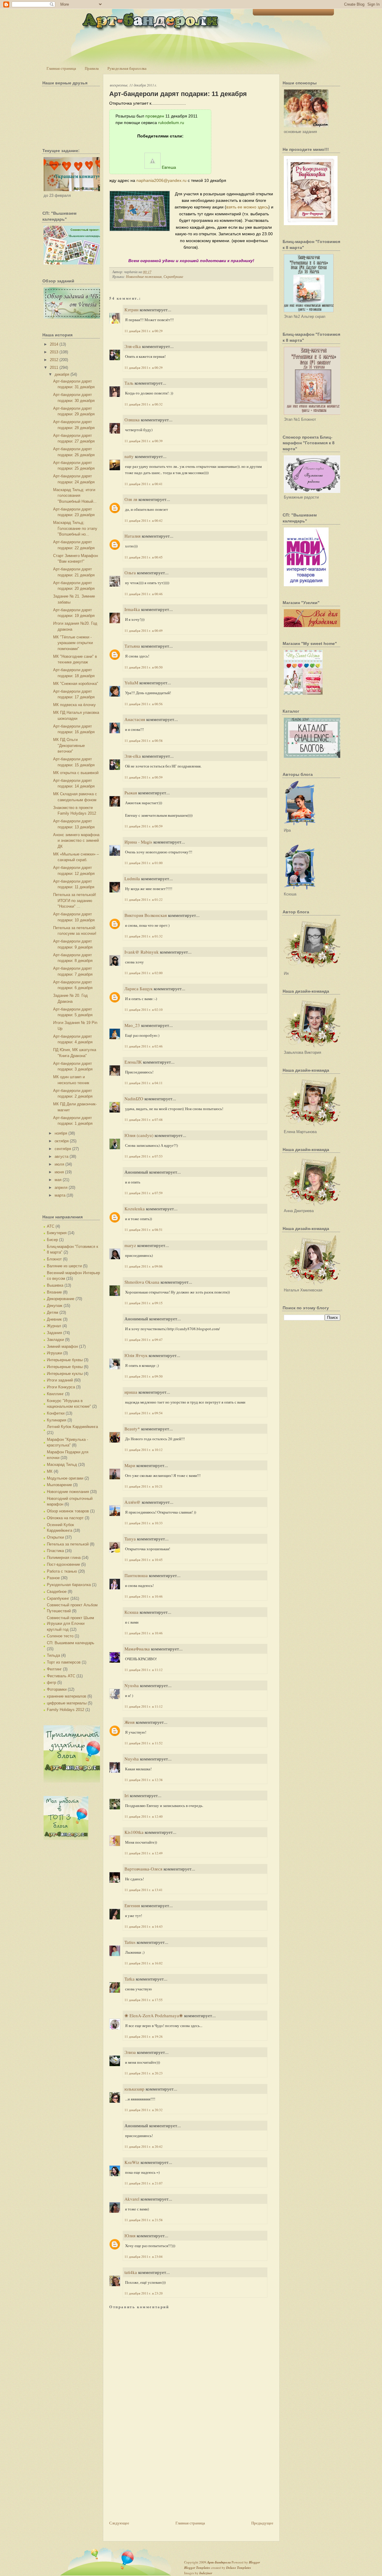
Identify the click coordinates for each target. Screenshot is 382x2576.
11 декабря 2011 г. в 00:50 (144, 667)
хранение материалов (67, 1696)
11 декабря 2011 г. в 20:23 (144, 2073)
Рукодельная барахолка (127, 68)
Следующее (119, 2523)
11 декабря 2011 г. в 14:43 (144, 1926)
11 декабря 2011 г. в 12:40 (144, 1816)
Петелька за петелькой (68, 1544)
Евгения (132, 1905)
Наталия (133, 536)
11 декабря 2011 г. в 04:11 (144, 1083)
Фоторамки (57, 1689)
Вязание (54, 1292)
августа (61, 1157)
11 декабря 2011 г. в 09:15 (144, 1303)
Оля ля (131, 499)
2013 (54, 352)
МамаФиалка (137, 1649)
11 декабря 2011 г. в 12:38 (144, 1780)
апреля (61, 1188)
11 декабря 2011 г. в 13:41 (144, 1890)
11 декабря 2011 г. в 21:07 (144, 2183)
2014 (54, 344)
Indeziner (206, 2573)
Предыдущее (262, 2523)
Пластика (55, 1551)
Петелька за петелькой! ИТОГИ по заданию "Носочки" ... (75, 901)
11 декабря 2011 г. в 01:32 (144, 936)
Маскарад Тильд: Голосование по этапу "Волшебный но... (75, 528)
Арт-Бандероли (219, 2562)
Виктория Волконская (146, 915)
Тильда (53, 1655)
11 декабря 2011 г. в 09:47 (144, 1340)
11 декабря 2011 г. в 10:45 (144, 1560)
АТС (51, 1226)
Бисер (52, 1240)
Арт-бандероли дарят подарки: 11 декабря (178, 94)
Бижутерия (57, 1233)
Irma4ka (132, 609)
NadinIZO (134, 1099)
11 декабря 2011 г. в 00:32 (144, 404)
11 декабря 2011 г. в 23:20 (144, 2293)
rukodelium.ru (171, 123)
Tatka (130, 1979)
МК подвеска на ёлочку (74, 705)
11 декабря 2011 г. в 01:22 (144, 899)
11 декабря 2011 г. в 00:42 (144, 520)
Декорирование (61, 1299)
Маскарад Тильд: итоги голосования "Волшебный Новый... (75, 496)
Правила (92, 68)
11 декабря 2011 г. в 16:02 (144, 1963)
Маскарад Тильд (62, 1465)
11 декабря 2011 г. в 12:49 (144, 1853)
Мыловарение (59, 1485)
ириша (131, 1392)
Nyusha (132, 1685)
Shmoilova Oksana (142, 1282)
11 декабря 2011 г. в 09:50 (144, 1376)
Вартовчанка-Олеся (143, 1869)
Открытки (55, 1537)
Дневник (54, 1319)
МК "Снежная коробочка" (76, 684)
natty (129, 456)
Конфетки (56, 1413)
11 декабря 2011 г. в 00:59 (144, 777)
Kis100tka (134, 1832)
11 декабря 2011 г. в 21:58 (144, 2220)
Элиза (130, 2052)
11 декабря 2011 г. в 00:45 (144, 557)
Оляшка (132, 420)
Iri (127, 1795)
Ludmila (132, 878)
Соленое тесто (60, 1636)
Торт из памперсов (64, 1662)
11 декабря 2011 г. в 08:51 (144, 1230)
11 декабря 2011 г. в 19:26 (144, 2036)
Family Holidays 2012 (66, 1710)
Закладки (55, 1340)
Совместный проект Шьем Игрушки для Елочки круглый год (70, 1624)
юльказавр (134, 2089)
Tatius (130, 1942)
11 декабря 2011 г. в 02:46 (144, 1046)
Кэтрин (131, 310)
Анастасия (135, 719)
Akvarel (132, 2199)
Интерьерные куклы (65, 1374)
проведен (155, 116)
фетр (51, 1682)
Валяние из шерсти (64, 1266)
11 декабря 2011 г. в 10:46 (144, 1596)
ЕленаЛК (133, 1062)
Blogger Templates (197, 2568)
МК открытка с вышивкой (76, 773)
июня (59, 1172)
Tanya (130, 1539)
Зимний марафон (62, 1346)
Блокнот (54, 1259)
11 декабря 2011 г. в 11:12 (144, 1670)
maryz (130, 1245)
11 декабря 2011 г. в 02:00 (144, 973)
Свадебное (57, 1592)
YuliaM (131, 683)
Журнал (54, 1326)
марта (60, 1195)
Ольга (130, 573)
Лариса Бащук (138, 988)
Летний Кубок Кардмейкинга (72, 1427)
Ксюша (131, 1612)
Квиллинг (55, 1394)
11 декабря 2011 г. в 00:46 (144, 594)
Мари (130, 1465)
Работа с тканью (62, 1571)
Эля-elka (133, 346)
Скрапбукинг (58, 1598)
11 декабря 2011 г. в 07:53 (144, 1156)
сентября (63, 1149)
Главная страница (61, 68)
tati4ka (131, 2272)
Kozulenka (135, 1209)
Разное (53, 1578)
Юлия (130, 2235)
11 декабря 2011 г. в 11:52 (144, 1743)
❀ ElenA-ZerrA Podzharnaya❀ (154, 2015)
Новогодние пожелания (68, 1492)
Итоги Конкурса (61, 1387)
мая (58, 1180)
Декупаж (55, 1306)
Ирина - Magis (138, 842)
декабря (62, 374)
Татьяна (132, 646)
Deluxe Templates (239, 2568)
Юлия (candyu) (139, 1135)
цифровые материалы (67, 1703)
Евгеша (169, 167)
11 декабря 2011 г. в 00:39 (144, 441)
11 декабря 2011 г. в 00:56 (144, 704)
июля (59, 1164)
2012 (54, 360)
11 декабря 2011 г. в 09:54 (144, 1413)
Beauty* (132, 1429)
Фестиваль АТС (61, 1676)
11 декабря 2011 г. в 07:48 (144, 1120)
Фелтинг (54, 1669)
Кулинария (57, 1420)
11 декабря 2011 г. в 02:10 (144, 1009)
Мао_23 (132, 1025)
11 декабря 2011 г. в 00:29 (144, 331)
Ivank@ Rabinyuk (142, 952)
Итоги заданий (60, 1380)
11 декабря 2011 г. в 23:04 (144, 2256)
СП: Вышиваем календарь (71, 1643)
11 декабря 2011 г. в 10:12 (144, 1450)
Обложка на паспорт (65, 1518)
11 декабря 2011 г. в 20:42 (144, 2146)
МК (50, 1471)
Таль (129, 383)
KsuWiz (132, 2162)
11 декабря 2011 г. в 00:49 (144, 631)
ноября (61, 1133)
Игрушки (54, 1353)
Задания (54, 1333)
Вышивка (55, 1285)
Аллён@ (133, 1502)
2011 (54, 368)
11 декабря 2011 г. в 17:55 (144, 2000)
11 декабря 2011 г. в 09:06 (144, 1266)
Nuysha (132, 1759)
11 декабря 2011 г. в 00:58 (144, 741)
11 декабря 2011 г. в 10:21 (144, 1486)
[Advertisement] (154, 2478)
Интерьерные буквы (65, 1360)
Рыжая (131, 793)
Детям (53, 1312)
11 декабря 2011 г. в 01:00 (144, 863)
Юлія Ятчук (136, 1355)
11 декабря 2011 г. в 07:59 (144, 1193)
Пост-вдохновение (63, 1564)
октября (62, 1141)
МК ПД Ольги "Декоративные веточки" (69, 745)
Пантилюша (136, 1575)
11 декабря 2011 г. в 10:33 (144, 1523)
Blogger (254, 2562)
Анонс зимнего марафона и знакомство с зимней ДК (76, 841)
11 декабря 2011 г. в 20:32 (144, 2110)
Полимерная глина (64, 1558)
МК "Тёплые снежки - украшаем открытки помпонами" (73, 643)
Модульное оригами (65, 1478)
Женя (130, 1722)
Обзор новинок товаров (68, 1511)
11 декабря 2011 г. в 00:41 (144, 484)
